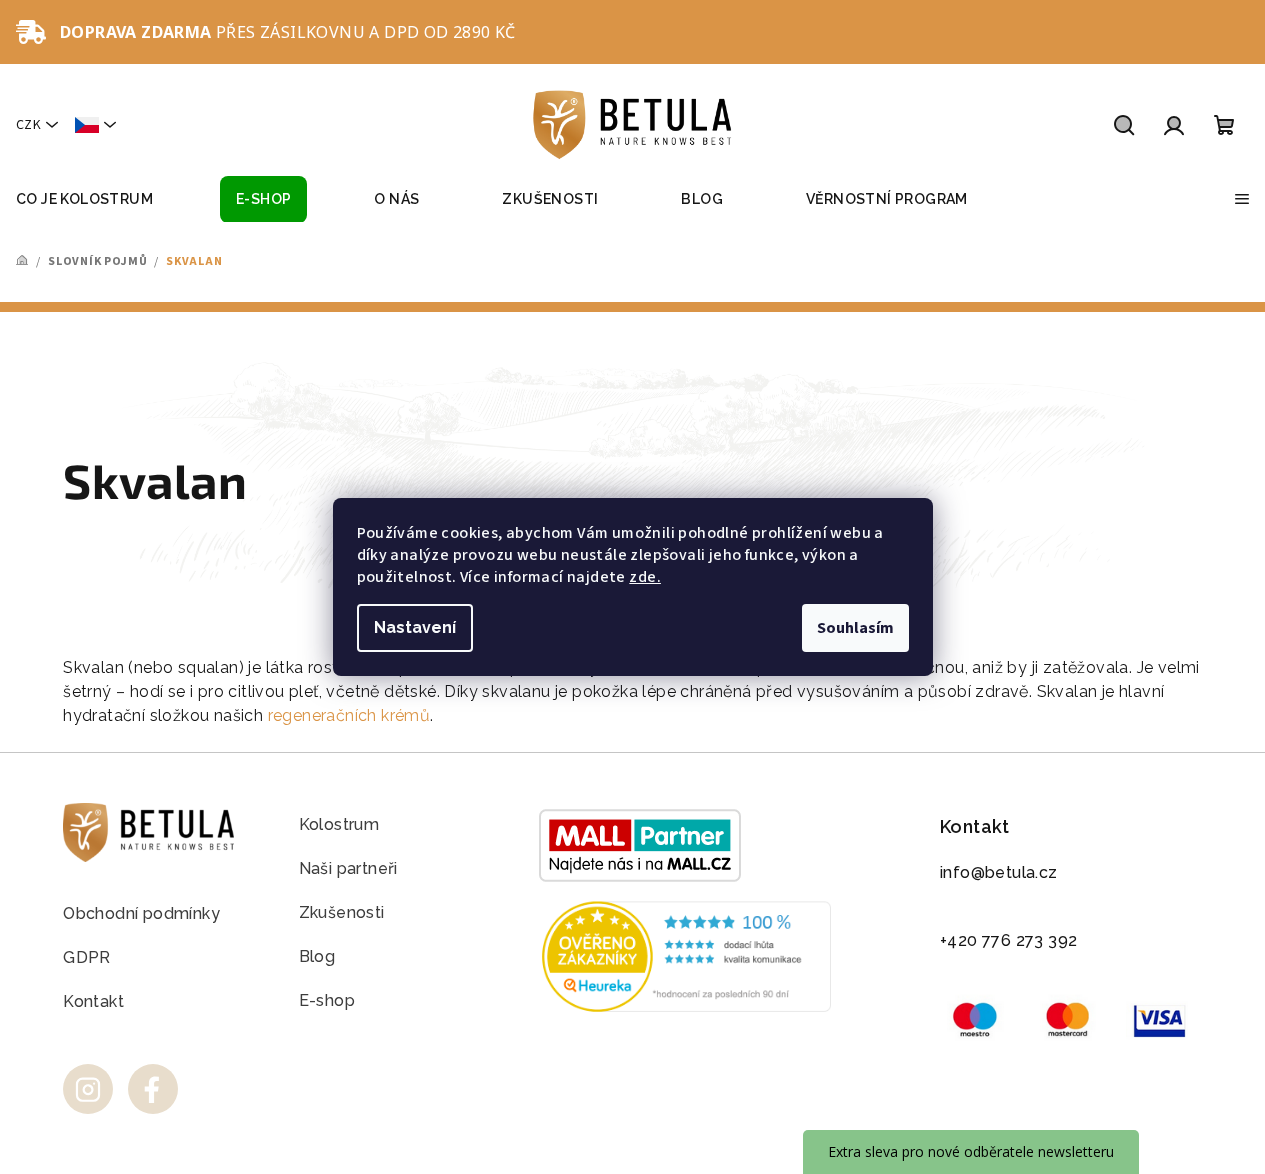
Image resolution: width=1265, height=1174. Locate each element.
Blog (317, 956)
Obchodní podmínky (141, 913)
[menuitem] (84, 199)
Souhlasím (855, 628)
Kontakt (93, 1001)
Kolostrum (339, 824)
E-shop (327, 1000)
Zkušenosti (342, 912)
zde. (645, 577)
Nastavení (415, 627)
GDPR (87, 957)
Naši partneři (348, 868)
